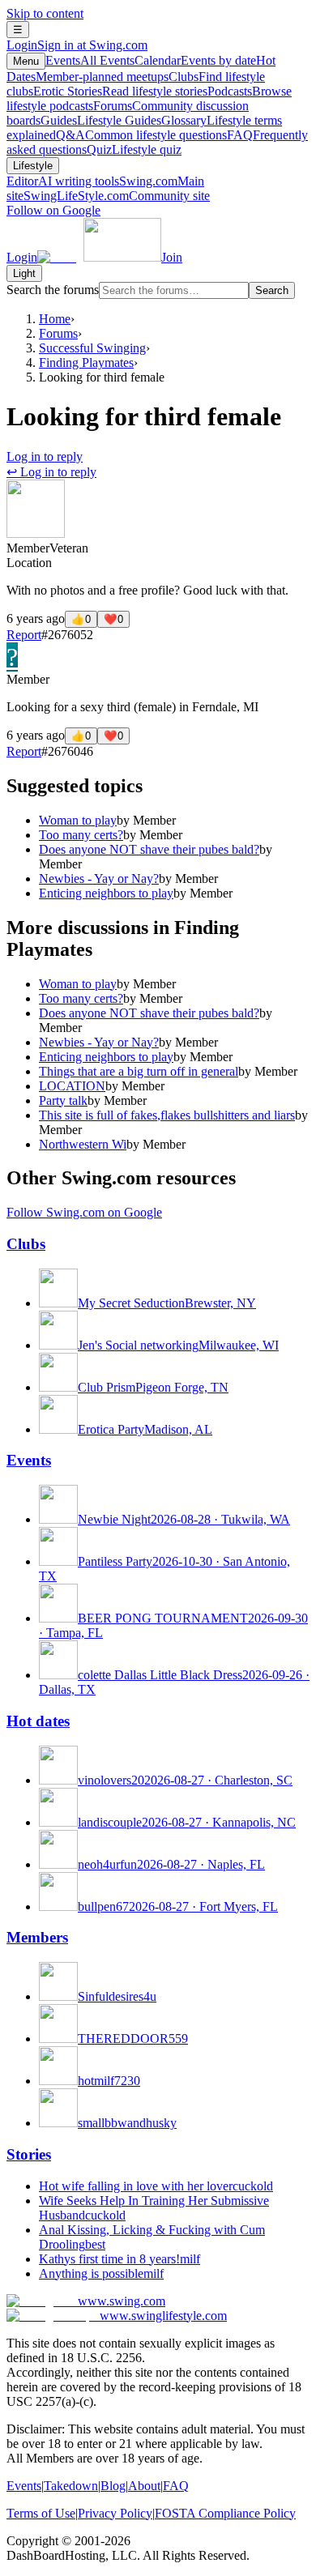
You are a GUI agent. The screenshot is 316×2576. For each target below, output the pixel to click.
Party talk (63, 1100)
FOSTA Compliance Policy (225, 2513)
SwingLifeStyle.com (117, 196)
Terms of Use (41, 2513)
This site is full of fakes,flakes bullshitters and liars (167, 1115)
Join (172, 257)
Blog (113, 2486)
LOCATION (72, 1086)
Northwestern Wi (83, 1144)
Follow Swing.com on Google (84, 1212)
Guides (101, 120)
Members (37, 1937)
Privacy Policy (115, 2513)
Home (55, 319)
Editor (63, 181)
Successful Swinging (92, 348)
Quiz (134, 149)
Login (77, 45)
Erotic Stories (120, 91)
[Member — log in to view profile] (36, 533)
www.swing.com (122, 2301)
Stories (29, 2154)
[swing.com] (99, 257)
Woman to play (78, 820)
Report (24, 635)
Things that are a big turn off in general (139, 1071)
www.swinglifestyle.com (163, 2316)
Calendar (195, 60)
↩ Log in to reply (51, 472)
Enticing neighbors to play (106, 893)
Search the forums (53, 290)
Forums (58, 333)
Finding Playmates (86, 363)
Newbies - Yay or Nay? (99, 879)
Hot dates (38, 1721)
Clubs (26, 1244)
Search (272, 290)
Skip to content (45, 13)
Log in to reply (45, 456)
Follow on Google (53, 210)
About (144, 2486)
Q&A (141, 135)
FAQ (176, 2486)
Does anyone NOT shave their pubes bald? (149, 849)
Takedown (71, 2486)
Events (90, 60)
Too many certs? (81, 835)
